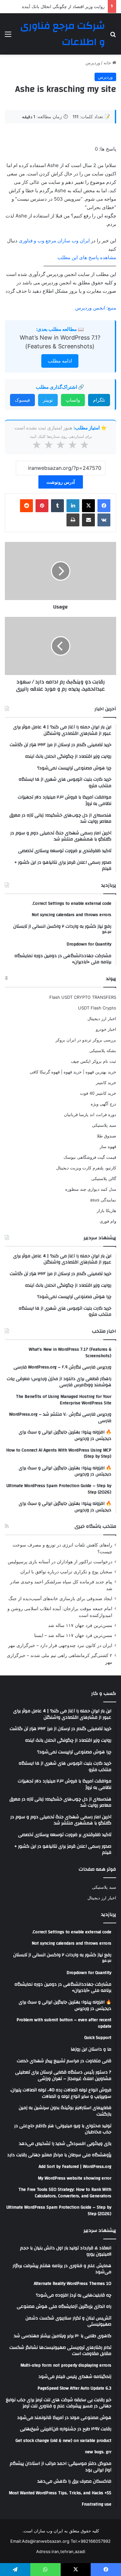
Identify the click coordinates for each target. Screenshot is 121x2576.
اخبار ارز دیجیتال (102, 1019)
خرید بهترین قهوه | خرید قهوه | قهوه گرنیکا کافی (73, 1072)
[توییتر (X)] (88, 506)
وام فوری (108, 1221)
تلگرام (99, 400)
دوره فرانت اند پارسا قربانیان (90, 1114)
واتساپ (73, 400)
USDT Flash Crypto (97, 1008)
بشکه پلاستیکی (103, 1050)
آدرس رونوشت (61, 482)
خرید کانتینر (106, 1082)
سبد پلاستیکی (104, 1125)
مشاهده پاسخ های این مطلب (87, 257)
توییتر (48, 400)
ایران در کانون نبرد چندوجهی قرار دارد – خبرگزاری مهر (60, 1645)
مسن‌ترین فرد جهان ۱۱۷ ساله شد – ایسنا (73, 1635)
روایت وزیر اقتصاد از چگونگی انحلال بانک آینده (63, 6)
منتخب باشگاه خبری (95, 1526)
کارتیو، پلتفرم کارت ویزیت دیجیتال (86, 1168)
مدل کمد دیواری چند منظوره (91, 1189)
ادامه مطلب (60, 361)
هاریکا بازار (106, 1210)
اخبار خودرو (106, 1029)
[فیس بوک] (104, 506)
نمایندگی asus (103, 1200)
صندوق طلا (106, 1136)
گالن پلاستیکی (104, 1178)
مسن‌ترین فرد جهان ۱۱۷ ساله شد (80, 1625)
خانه (108, 63)
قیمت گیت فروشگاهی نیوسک (90, 1157)
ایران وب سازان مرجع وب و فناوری (55, 241)
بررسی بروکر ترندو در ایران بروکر (86, 1040)
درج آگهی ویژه (103, 1104)
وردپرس (93, 63)
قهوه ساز (108, 1146)
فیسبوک (22, 400)
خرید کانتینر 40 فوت (98, 1093)
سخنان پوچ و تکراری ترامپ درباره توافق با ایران (66, 1572)
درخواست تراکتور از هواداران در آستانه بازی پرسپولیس (60, 1562)
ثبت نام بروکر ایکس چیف (94, 1061)
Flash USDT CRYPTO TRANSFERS (83, 997)
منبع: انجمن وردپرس (96, 308)
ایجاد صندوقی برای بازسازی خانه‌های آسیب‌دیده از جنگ (60, 1599)
